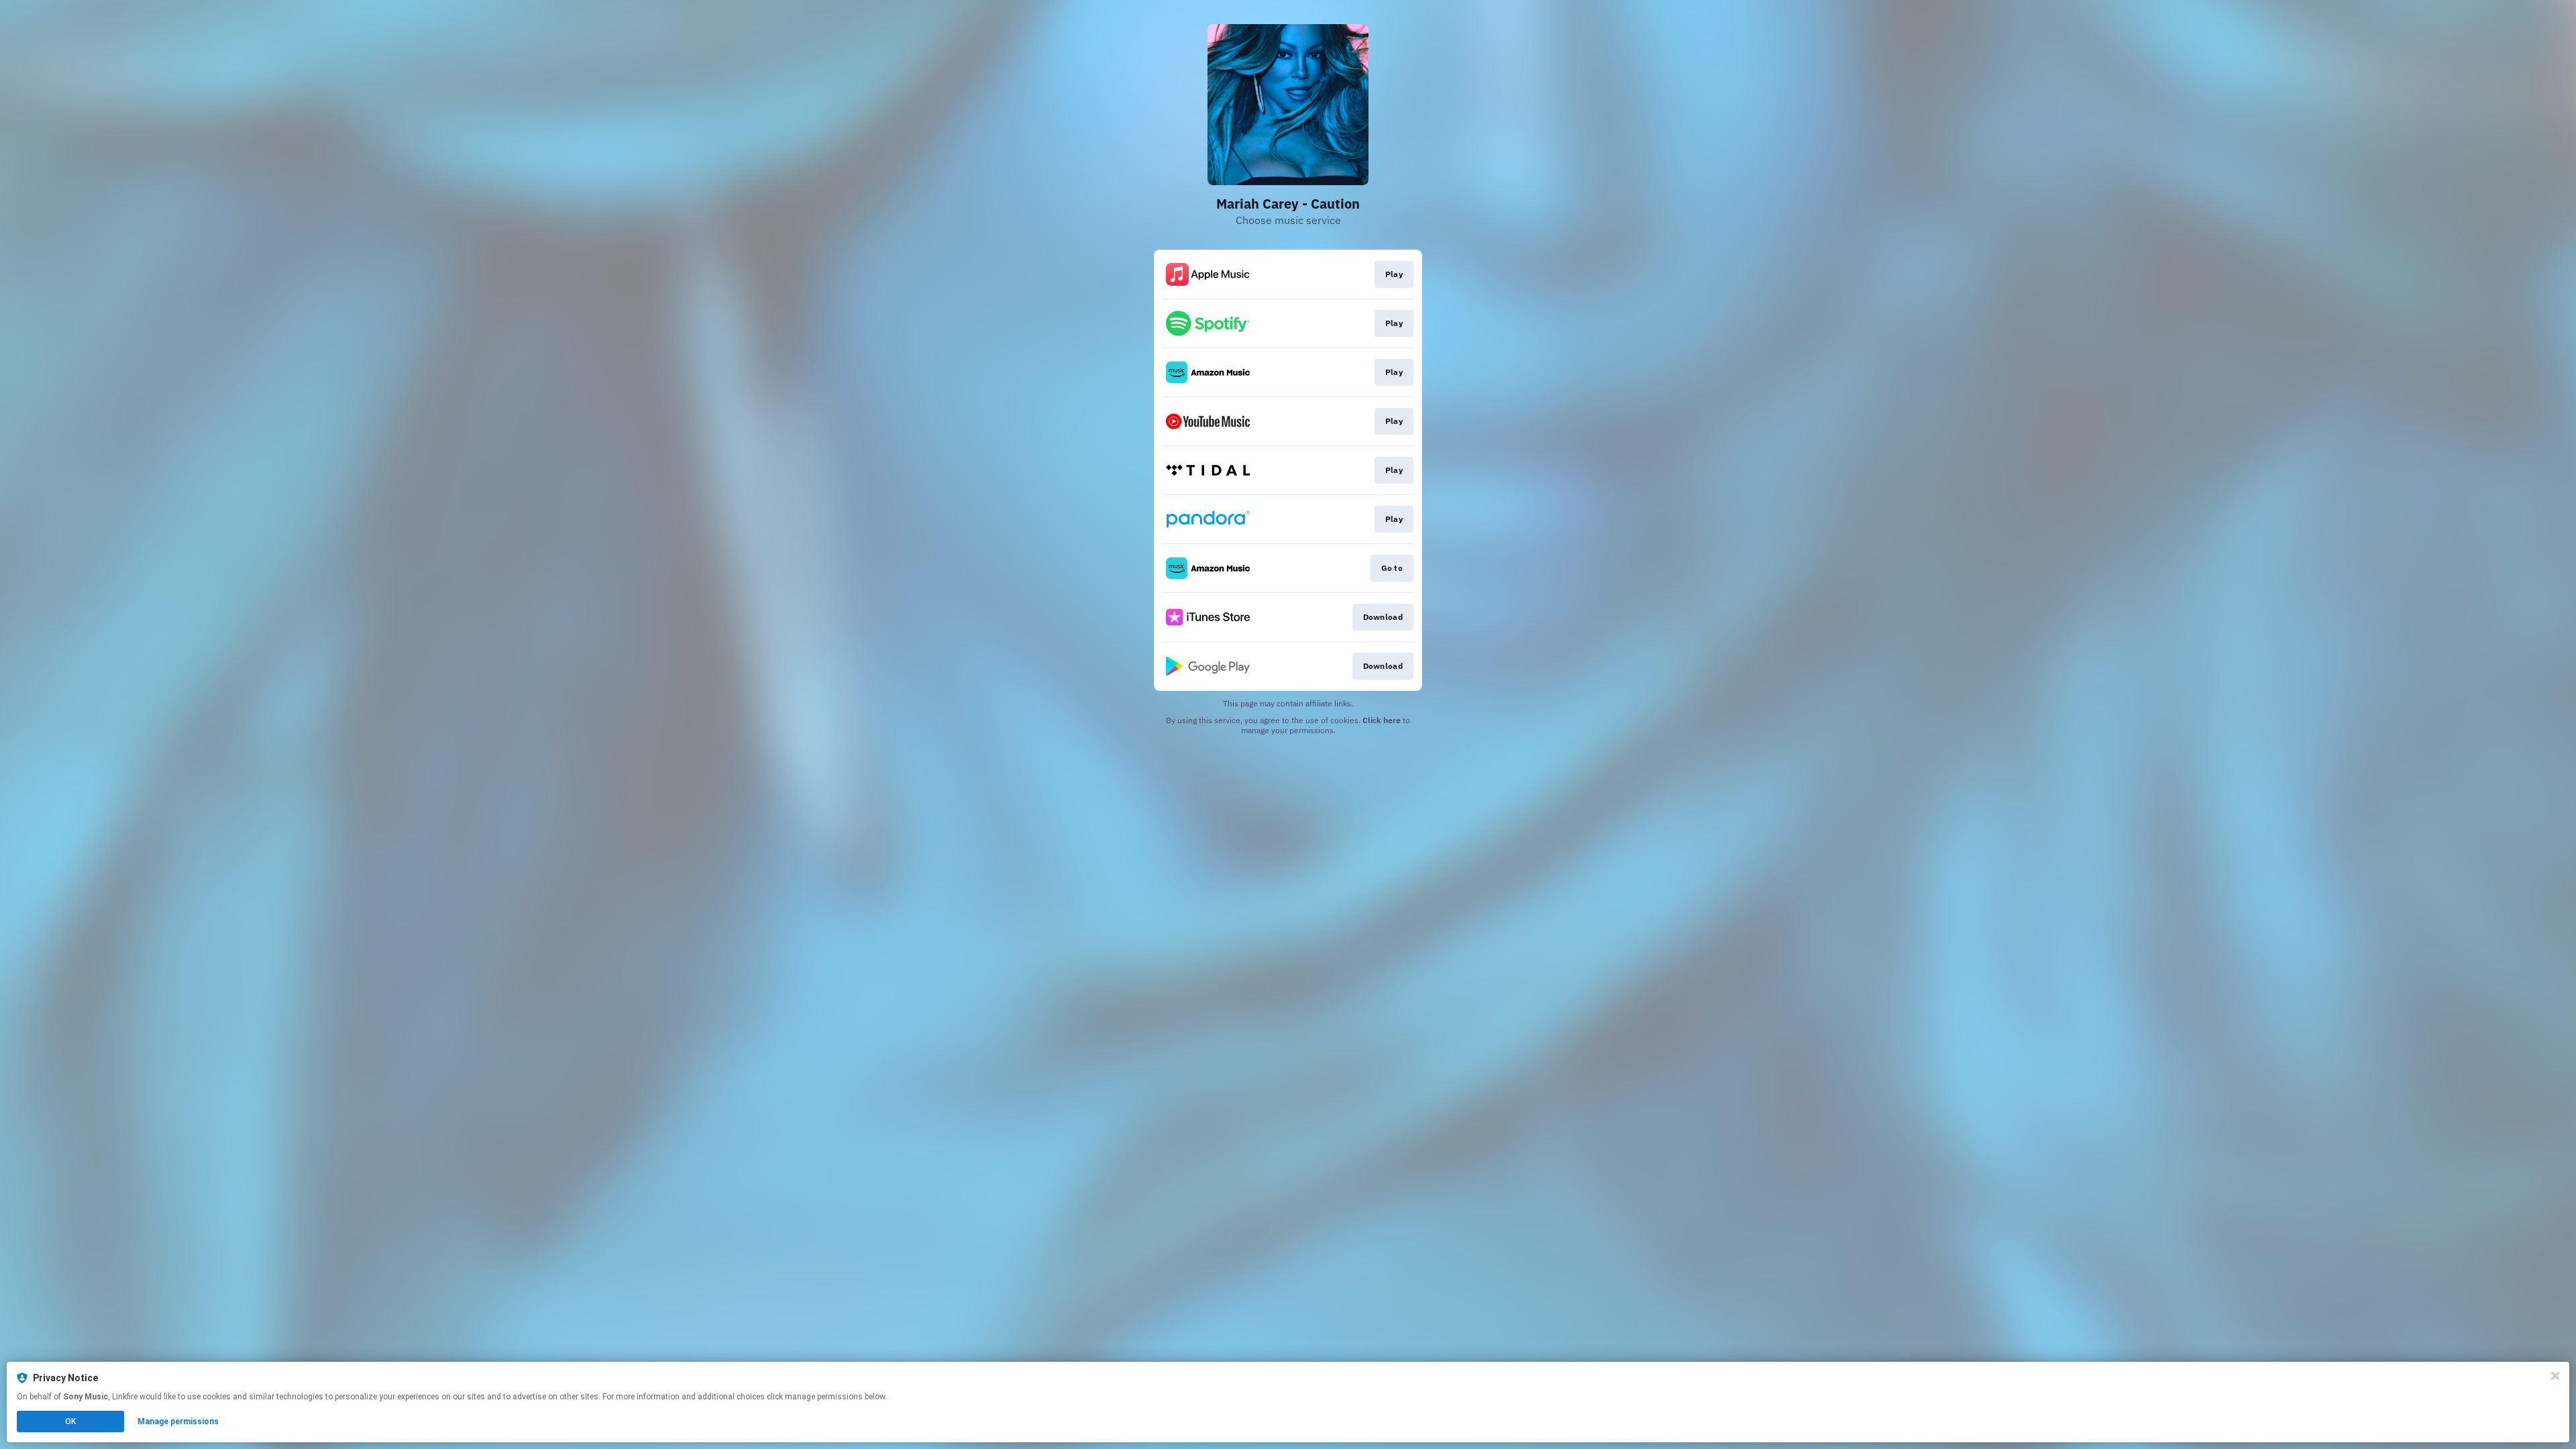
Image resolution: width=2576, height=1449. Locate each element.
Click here (1382, 720)
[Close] (2555, 1376)
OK (70, 1421)
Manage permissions (178, 1421)
